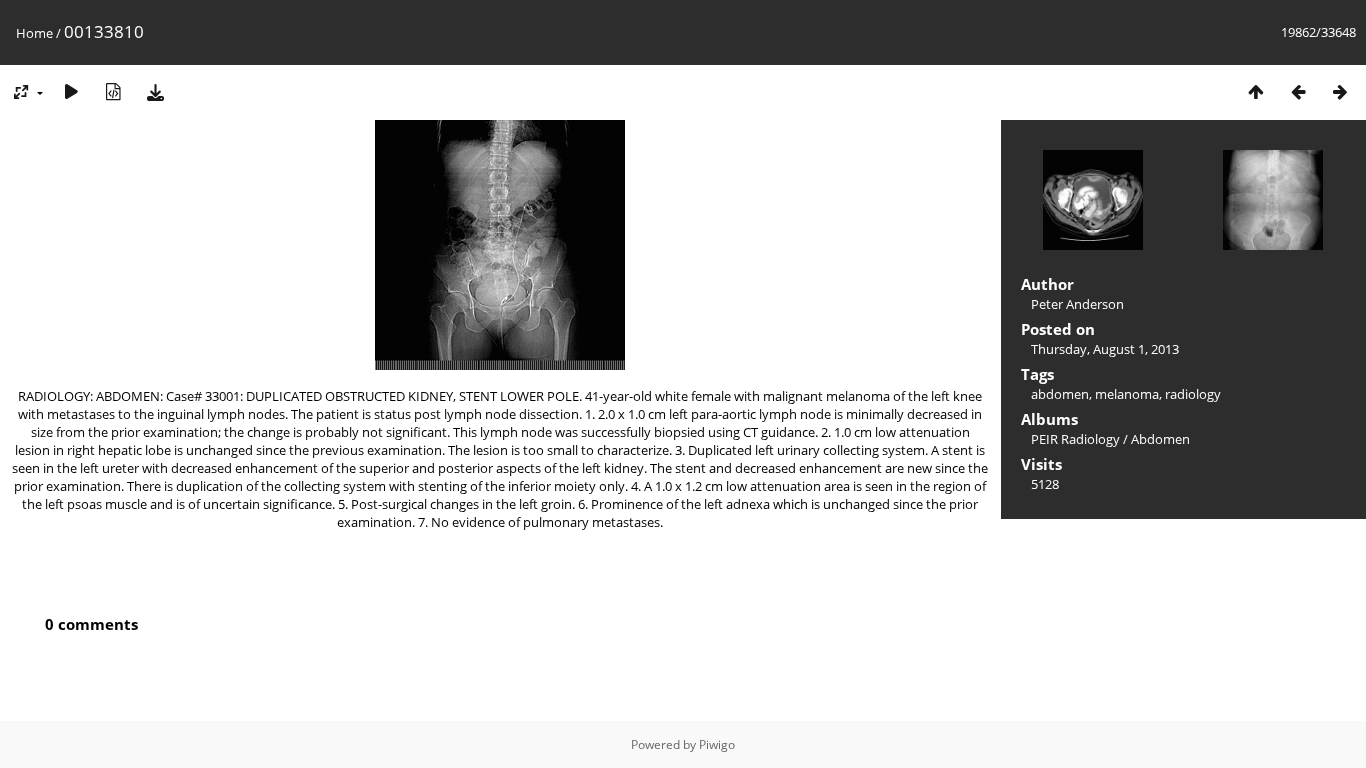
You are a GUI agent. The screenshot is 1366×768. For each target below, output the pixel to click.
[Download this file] (155, 91)
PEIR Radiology (1075, 439)
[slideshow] (71, 91)
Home (34, 33)
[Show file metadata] (113, 91)
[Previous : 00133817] (1298, 91)
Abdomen (1160, 439)
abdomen (1060, 394)
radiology (1193, 394)
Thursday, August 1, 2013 (1105, 349)
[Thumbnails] (1256, 91)
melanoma (1127, 394)
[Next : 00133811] (1340, 91)
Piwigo (717, 744)
